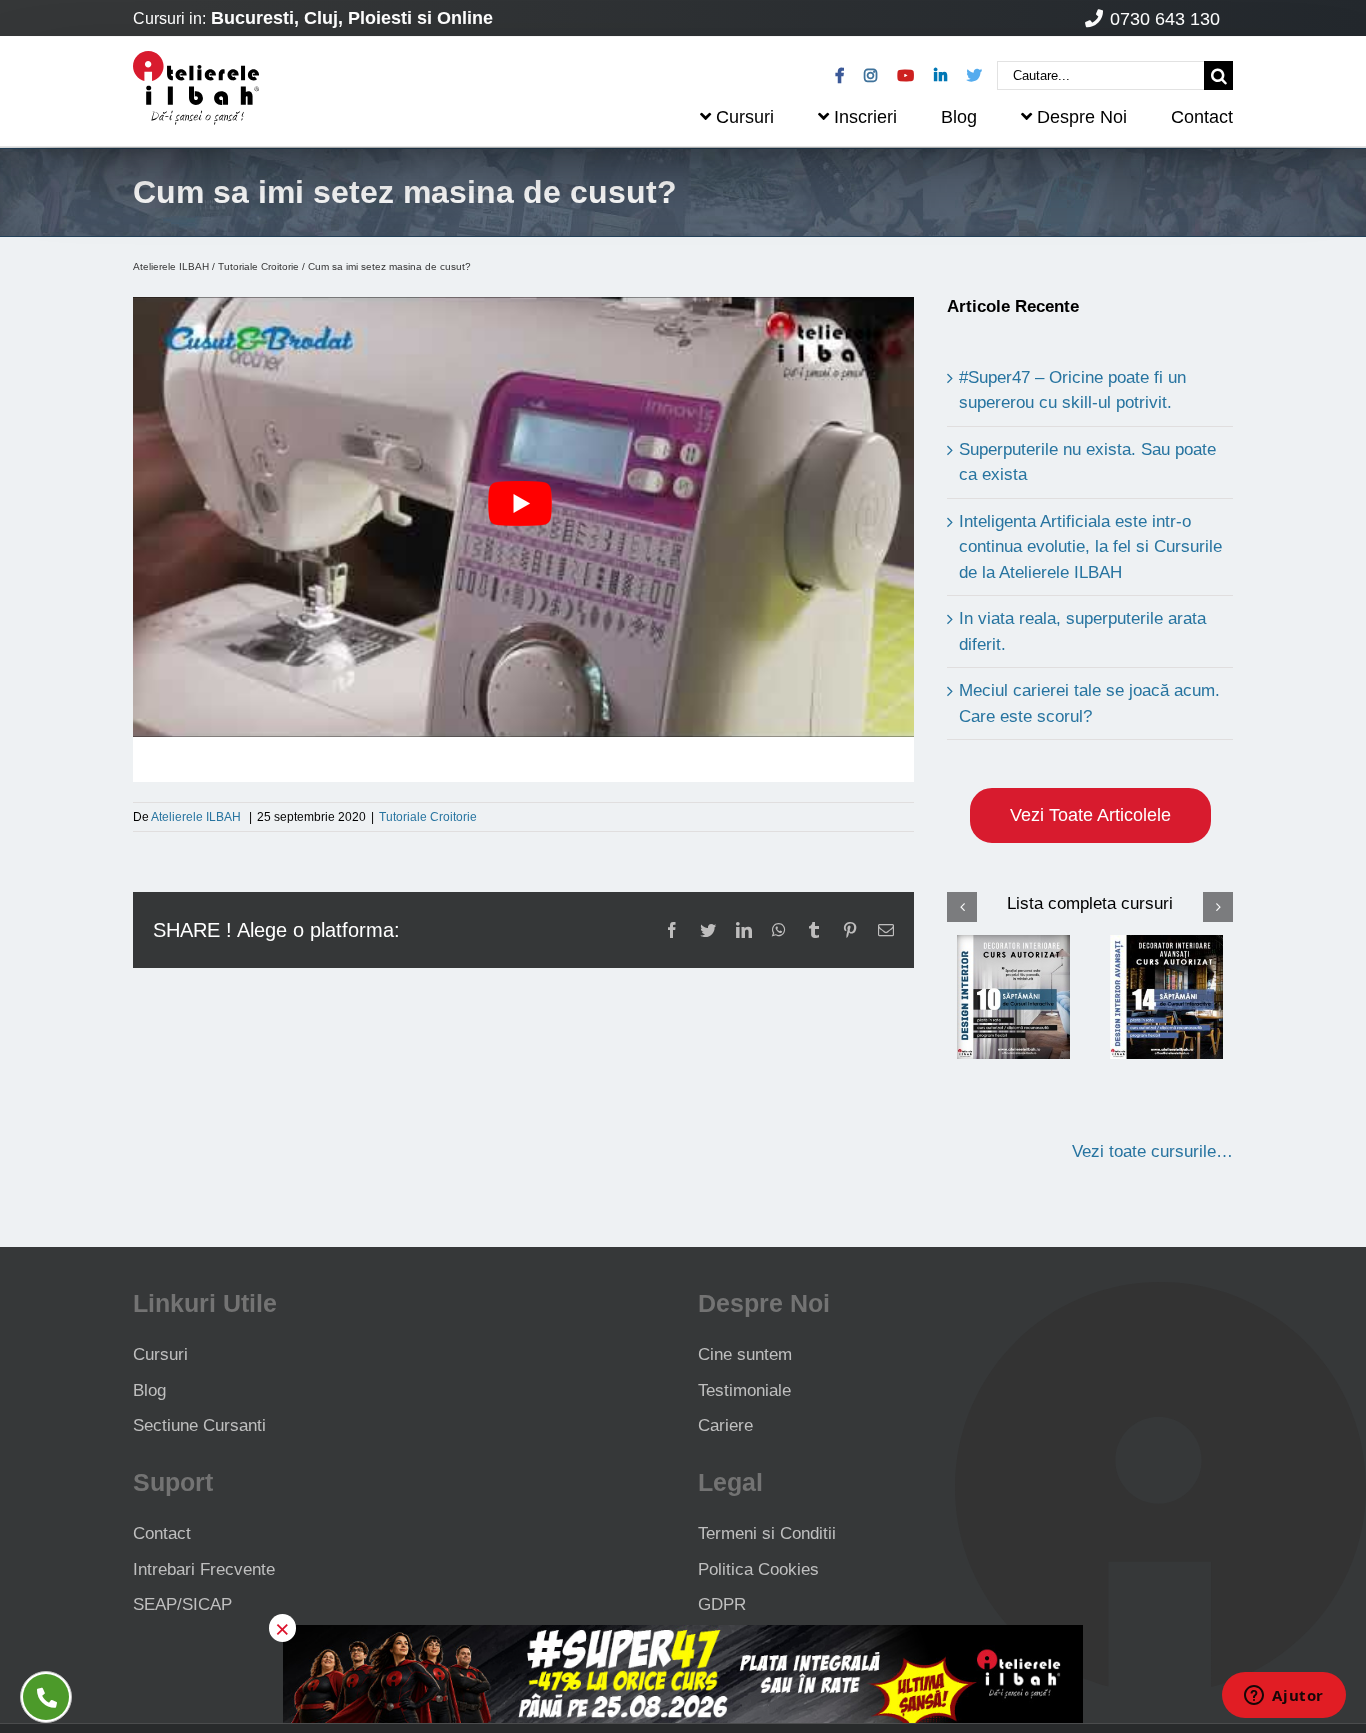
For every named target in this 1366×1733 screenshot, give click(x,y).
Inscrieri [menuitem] (865, 117)
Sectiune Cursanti (199, 1425)
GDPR (722, 1604)
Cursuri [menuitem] (745, 117)
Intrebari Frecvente (204, 1569)
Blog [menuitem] (959, 117)
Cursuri (160, 1354)
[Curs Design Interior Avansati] (1167, 996)
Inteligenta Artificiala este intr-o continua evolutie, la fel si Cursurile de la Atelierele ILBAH (1090, 547)
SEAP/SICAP (182, 1604)
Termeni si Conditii (767, 1533)
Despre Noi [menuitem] (1082, 117)
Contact (162, 1533)
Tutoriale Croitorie (258, 266)
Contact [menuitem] (1202, 117)
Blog (149, 1390)
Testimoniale (744, 1390)
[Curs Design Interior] (1014, 996)
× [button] (282, 1628)
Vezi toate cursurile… (1152, 1151)
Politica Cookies (758, 1569)
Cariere (725, 1425)
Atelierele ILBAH (171, 266)
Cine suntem (745, 1354)
